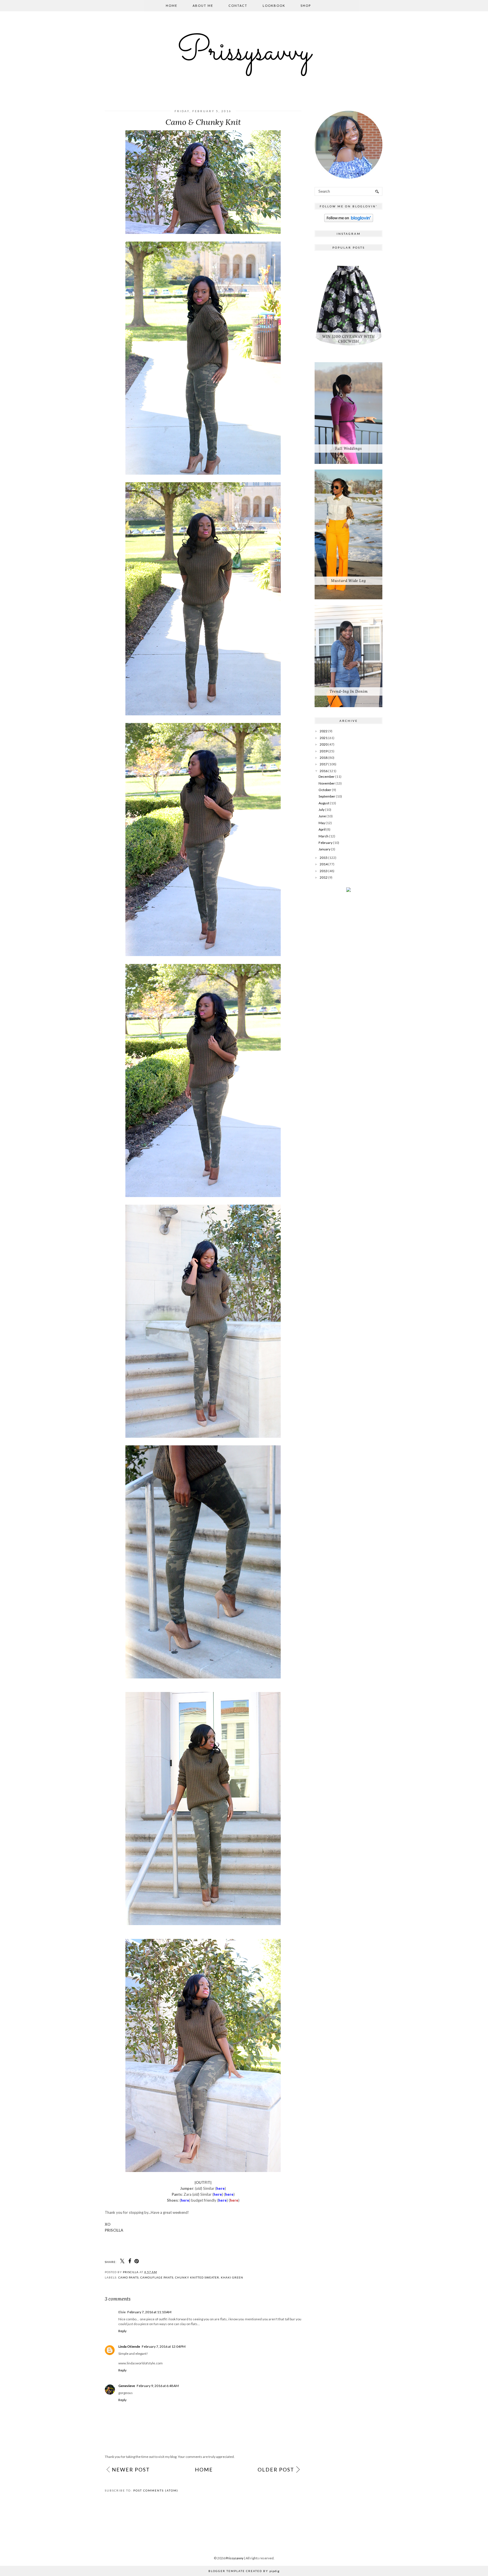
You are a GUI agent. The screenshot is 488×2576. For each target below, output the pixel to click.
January (324, 849)
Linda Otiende (129, 2346)
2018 (324, 758)
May (322, 823)
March (323, 836)
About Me (203, 6)
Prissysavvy (244, 53)
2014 (324, 864)
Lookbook (274, 6)
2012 (324, 877)
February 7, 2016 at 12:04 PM (164, 2346)
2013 (324, 871)
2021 (324, 738)
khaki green (232, 2277)
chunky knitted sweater (197, 2277)
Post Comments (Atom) (156, 2490)
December (327, 777)
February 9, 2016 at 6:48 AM (158, 2386)
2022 (324, 731)
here (234, 2200)
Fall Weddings (349, 448)
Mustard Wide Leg (348, 581)
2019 (324, 751)
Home (172, 6)
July (322, 810)
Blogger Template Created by (244, 2571)
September (327, 796)
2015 (324, 858)
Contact (238, 6)
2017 (324, 764)
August (324, 803)
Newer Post (131, 2469)
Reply (122, 2331)
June (322, 816)
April (322, 829)
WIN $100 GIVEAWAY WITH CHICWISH (348, 339)
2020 (324, 744)
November (327, 783)
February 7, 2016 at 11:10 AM (149, 2312)
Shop (306, 6)
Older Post (276, 2469)
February (325, 843)
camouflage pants (157, 2277)
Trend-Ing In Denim (349, 691)
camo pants (128, 2277)
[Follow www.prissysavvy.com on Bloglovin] (349, 221)
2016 (324, 771)
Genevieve (127, 2386)
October (325, 790)
